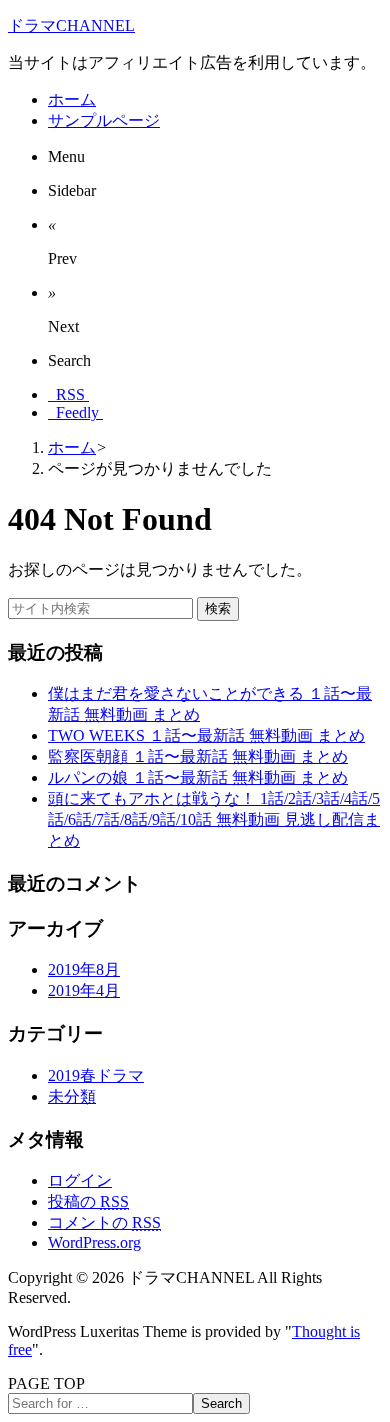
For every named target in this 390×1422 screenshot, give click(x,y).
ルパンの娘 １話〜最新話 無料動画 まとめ (198, 777)
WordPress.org (94, 1242)
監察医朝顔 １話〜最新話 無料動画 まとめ (198, 756)
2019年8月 (84, 969)
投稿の (88, 1201)
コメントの (104, 1222)
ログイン (80, 1180)
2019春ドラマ (96, 1075)
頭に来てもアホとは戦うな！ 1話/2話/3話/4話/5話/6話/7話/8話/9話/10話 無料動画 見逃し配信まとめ (214, 819)
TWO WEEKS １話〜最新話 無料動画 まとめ (206, 735)
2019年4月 (84, 990)
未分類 (72, 1096)
